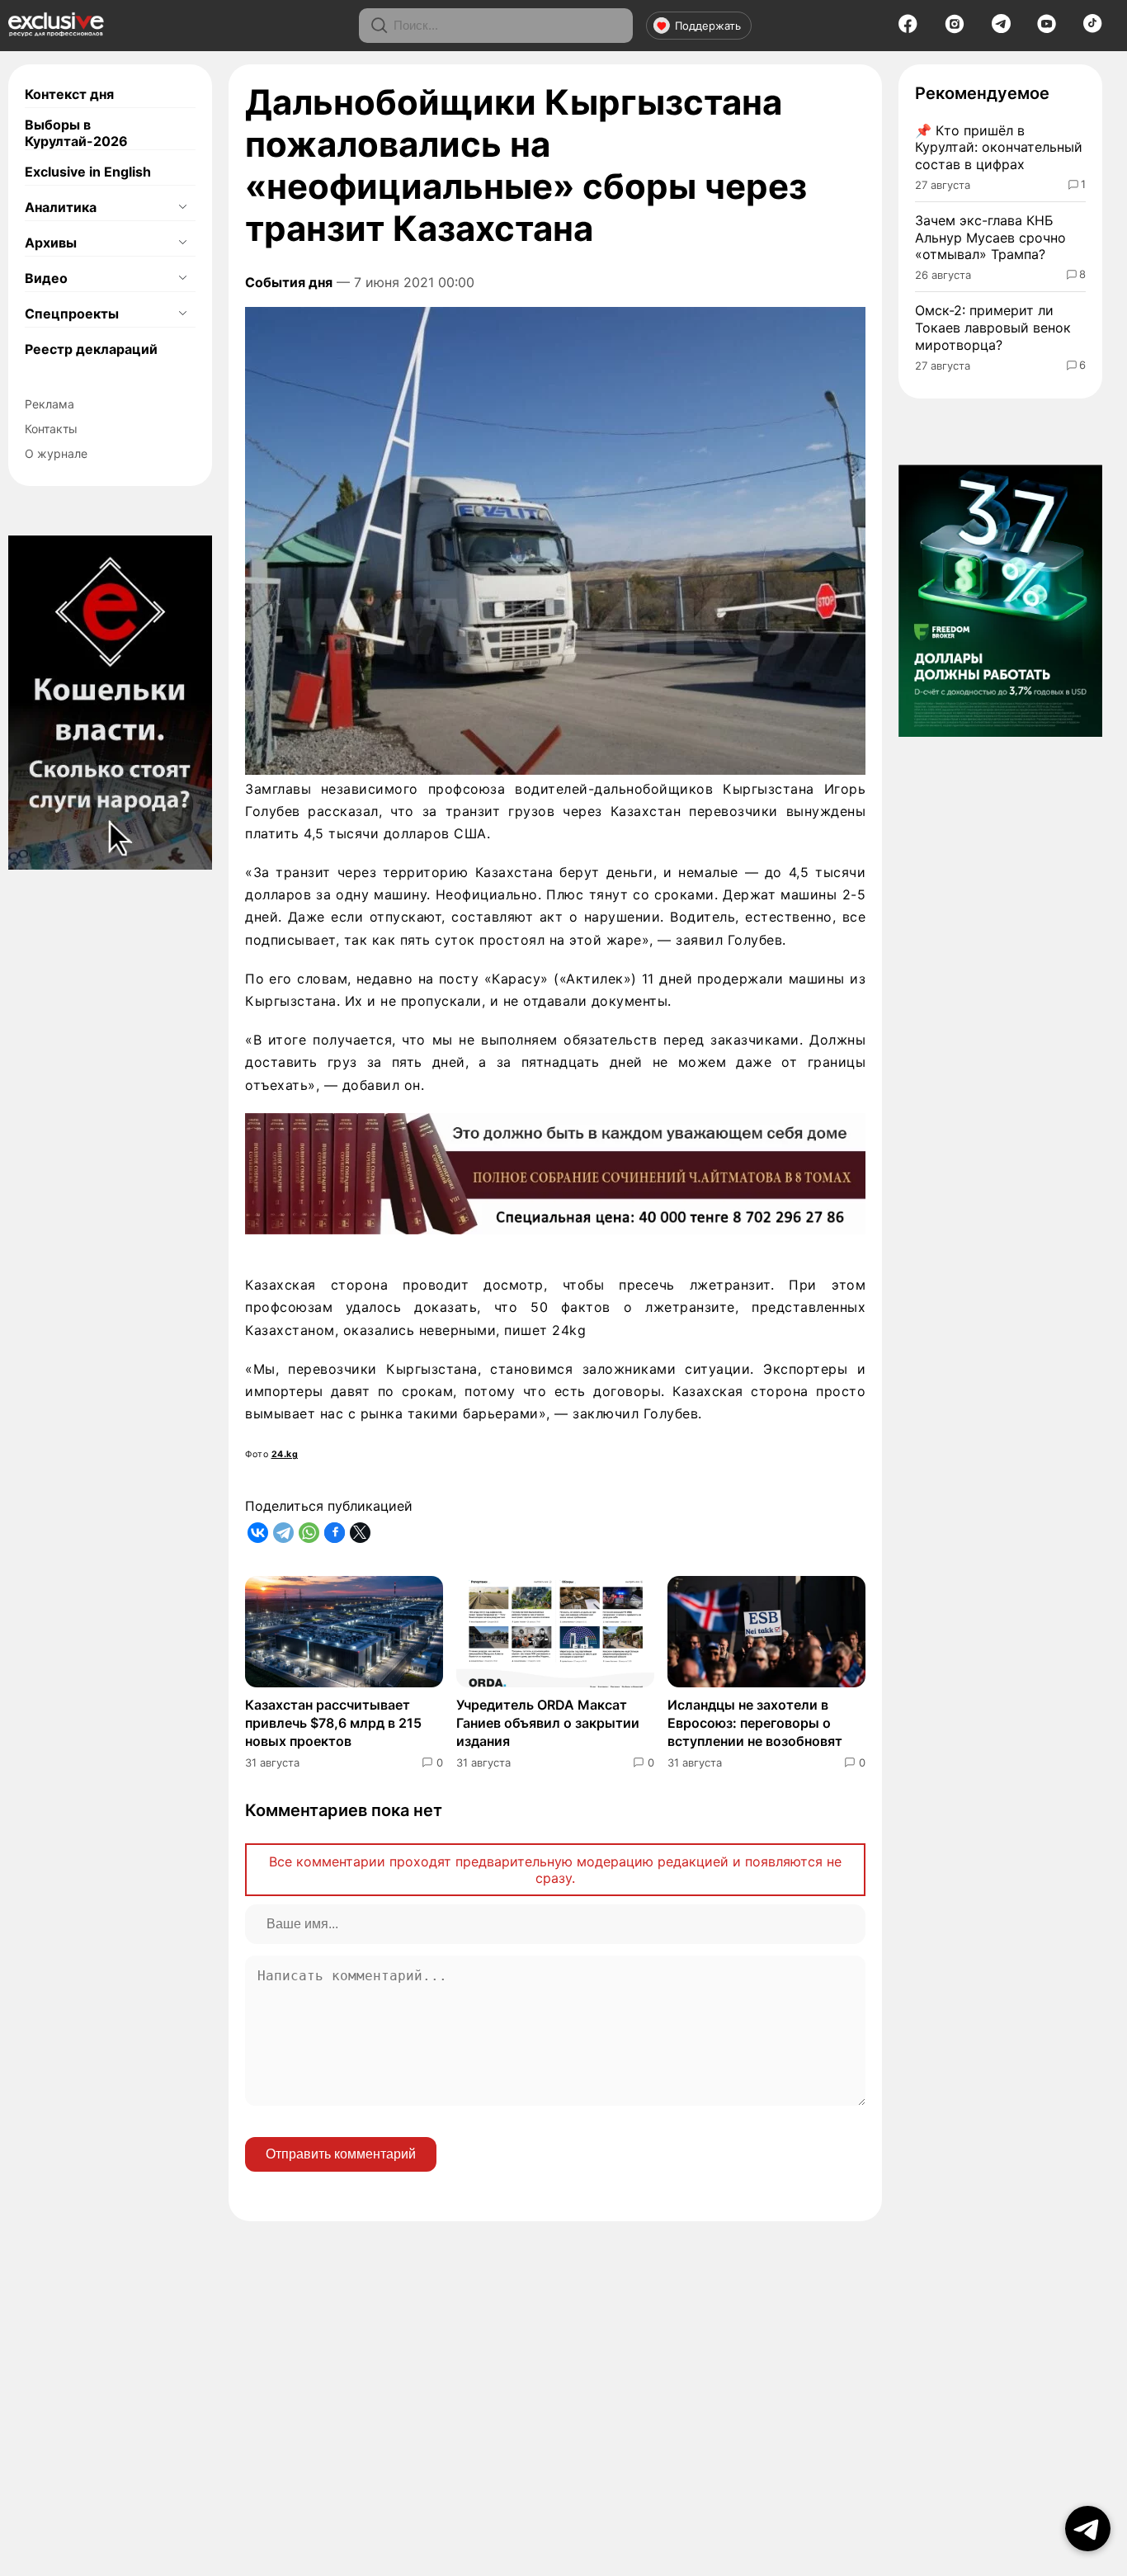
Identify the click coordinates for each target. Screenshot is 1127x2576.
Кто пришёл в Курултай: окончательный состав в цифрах (999, 148)
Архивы (51, 243)
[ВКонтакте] (258, 1533)
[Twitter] (360, 1533)
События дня (289, 282)
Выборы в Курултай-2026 (76, 133)
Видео (46, 278)
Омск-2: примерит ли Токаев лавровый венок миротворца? (993, 328)
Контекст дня (69, 94)
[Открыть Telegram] (1088, 2529)
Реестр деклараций (91, 349)
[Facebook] (908, 29)
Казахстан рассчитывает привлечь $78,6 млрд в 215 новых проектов (333, 1723)
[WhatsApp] (309, 1533)
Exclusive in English (88, 172)
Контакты (51, 429)
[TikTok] (1093, 28)
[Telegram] (1001, 28)
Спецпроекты (72, 314)
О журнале (56, 453)
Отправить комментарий (341, 2154)
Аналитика (61, 207)
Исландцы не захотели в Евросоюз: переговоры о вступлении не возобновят (755, 1723)
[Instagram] (955, 29)
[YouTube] (1047, 29)
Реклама (50, 404)
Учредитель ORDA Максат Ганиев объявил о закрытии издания (548, 1723)
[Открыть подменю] (182, 207)
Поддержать (708, 26)
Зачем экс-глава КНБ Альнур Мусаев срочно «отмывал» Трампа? (990, 238)
